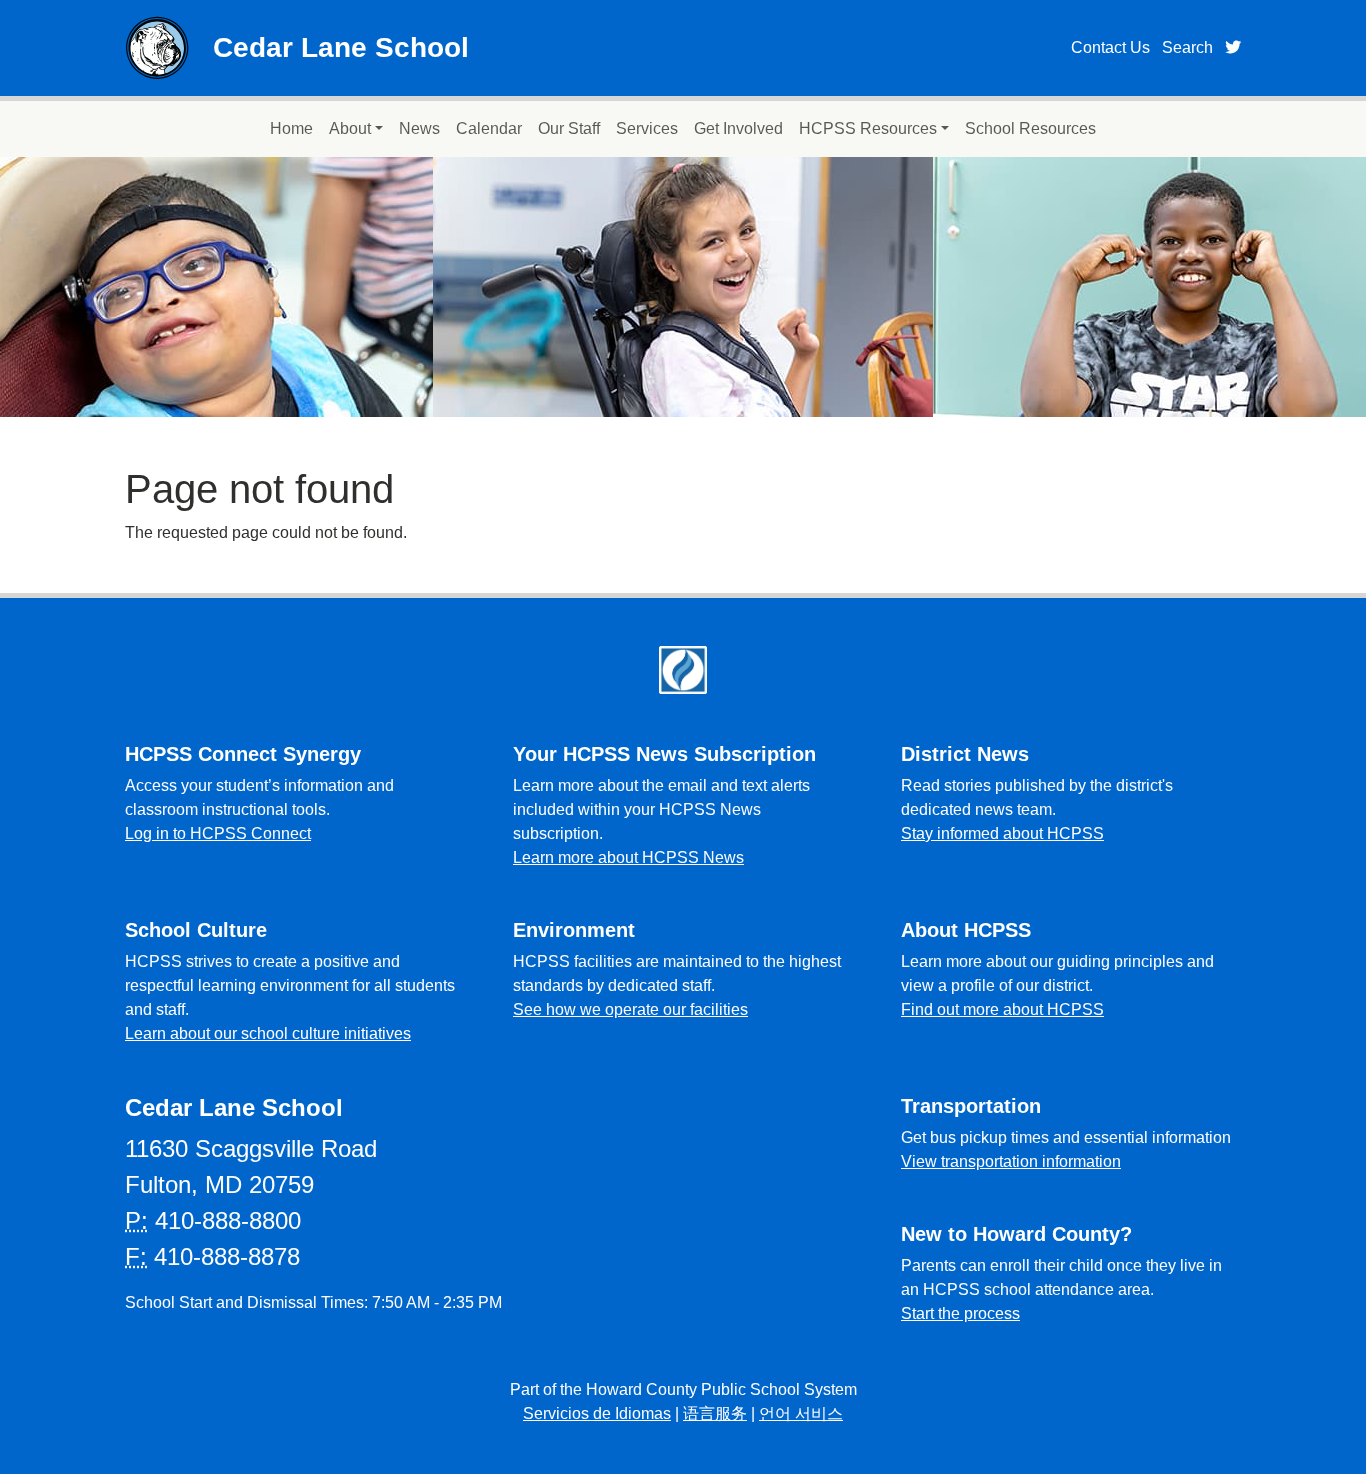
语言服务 (715, 1413)
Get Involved (738, 128)
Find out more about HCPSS (1002, 1009)
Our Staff (569, 128)
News (419, 128)
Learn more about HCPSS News (628, 857)
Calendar (489, 128)
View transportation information (1011, 1161)
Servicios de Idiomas (597, 1413)
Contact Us (1110, 47)
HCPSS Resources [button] (868, 128)
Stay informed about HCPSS (1002, 833)
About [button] (350, 128)
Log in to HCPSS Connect (218, 833)
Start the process (960, 1313)
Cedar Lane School (341, 47)
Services (647, 128)
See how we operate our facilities (630, 1009)
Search (1187, 47)
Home (291, 128)
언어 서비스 (801, 1413)
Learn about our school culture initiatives (268, 1033)
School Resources (1030, 128)
